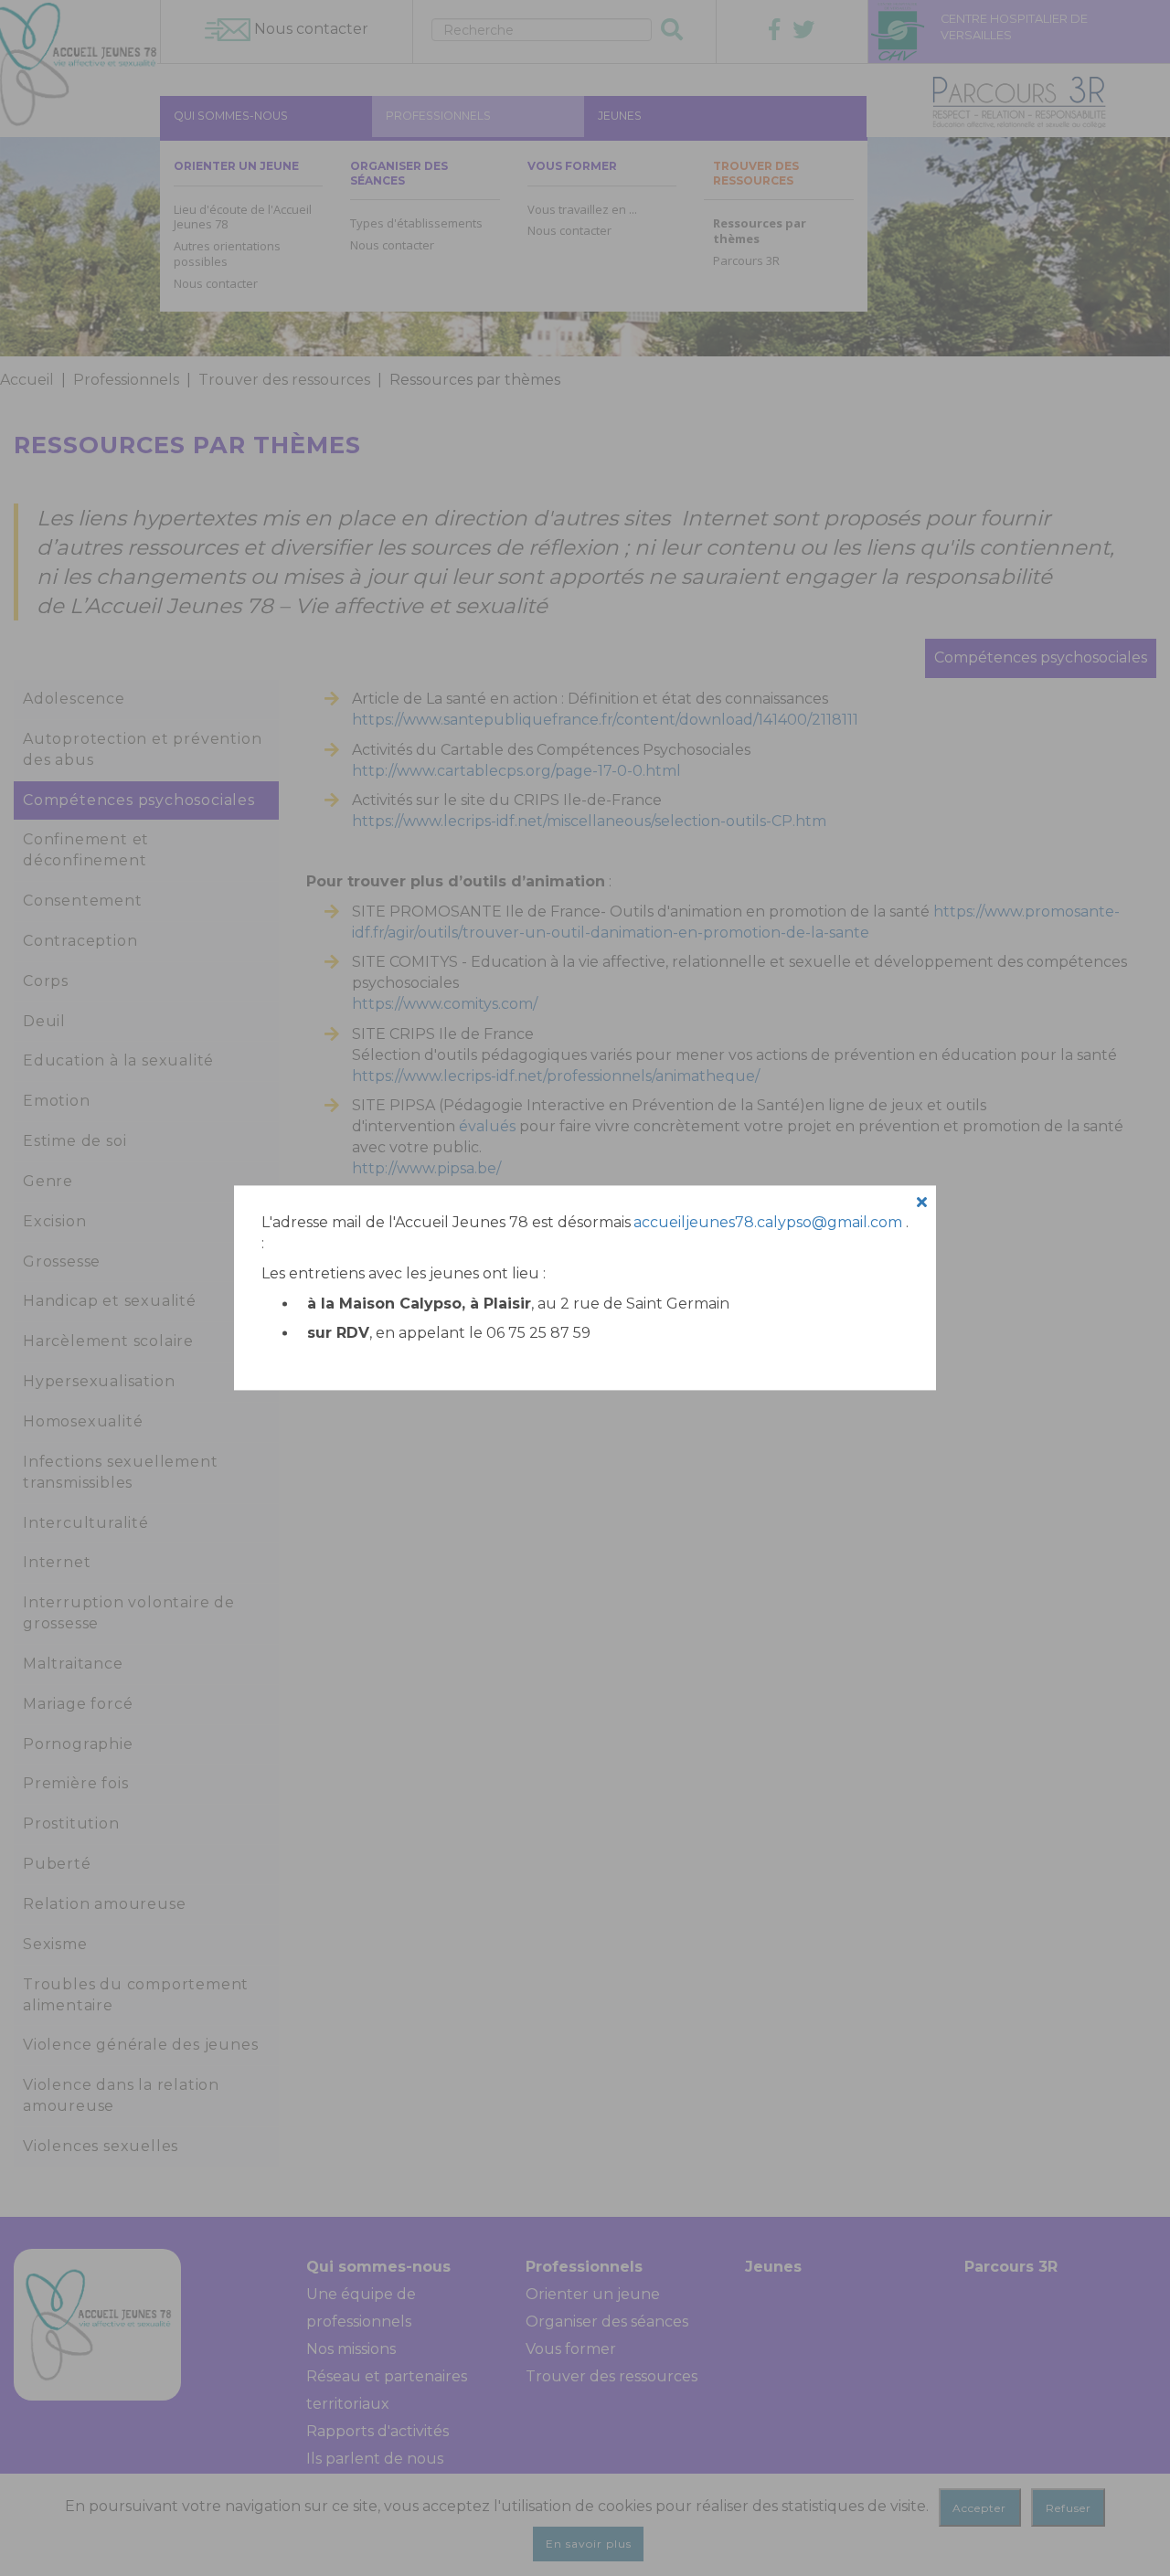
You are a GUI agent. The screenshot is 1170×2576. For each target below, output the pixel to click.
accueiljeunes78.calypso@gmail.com (768, 1222)
